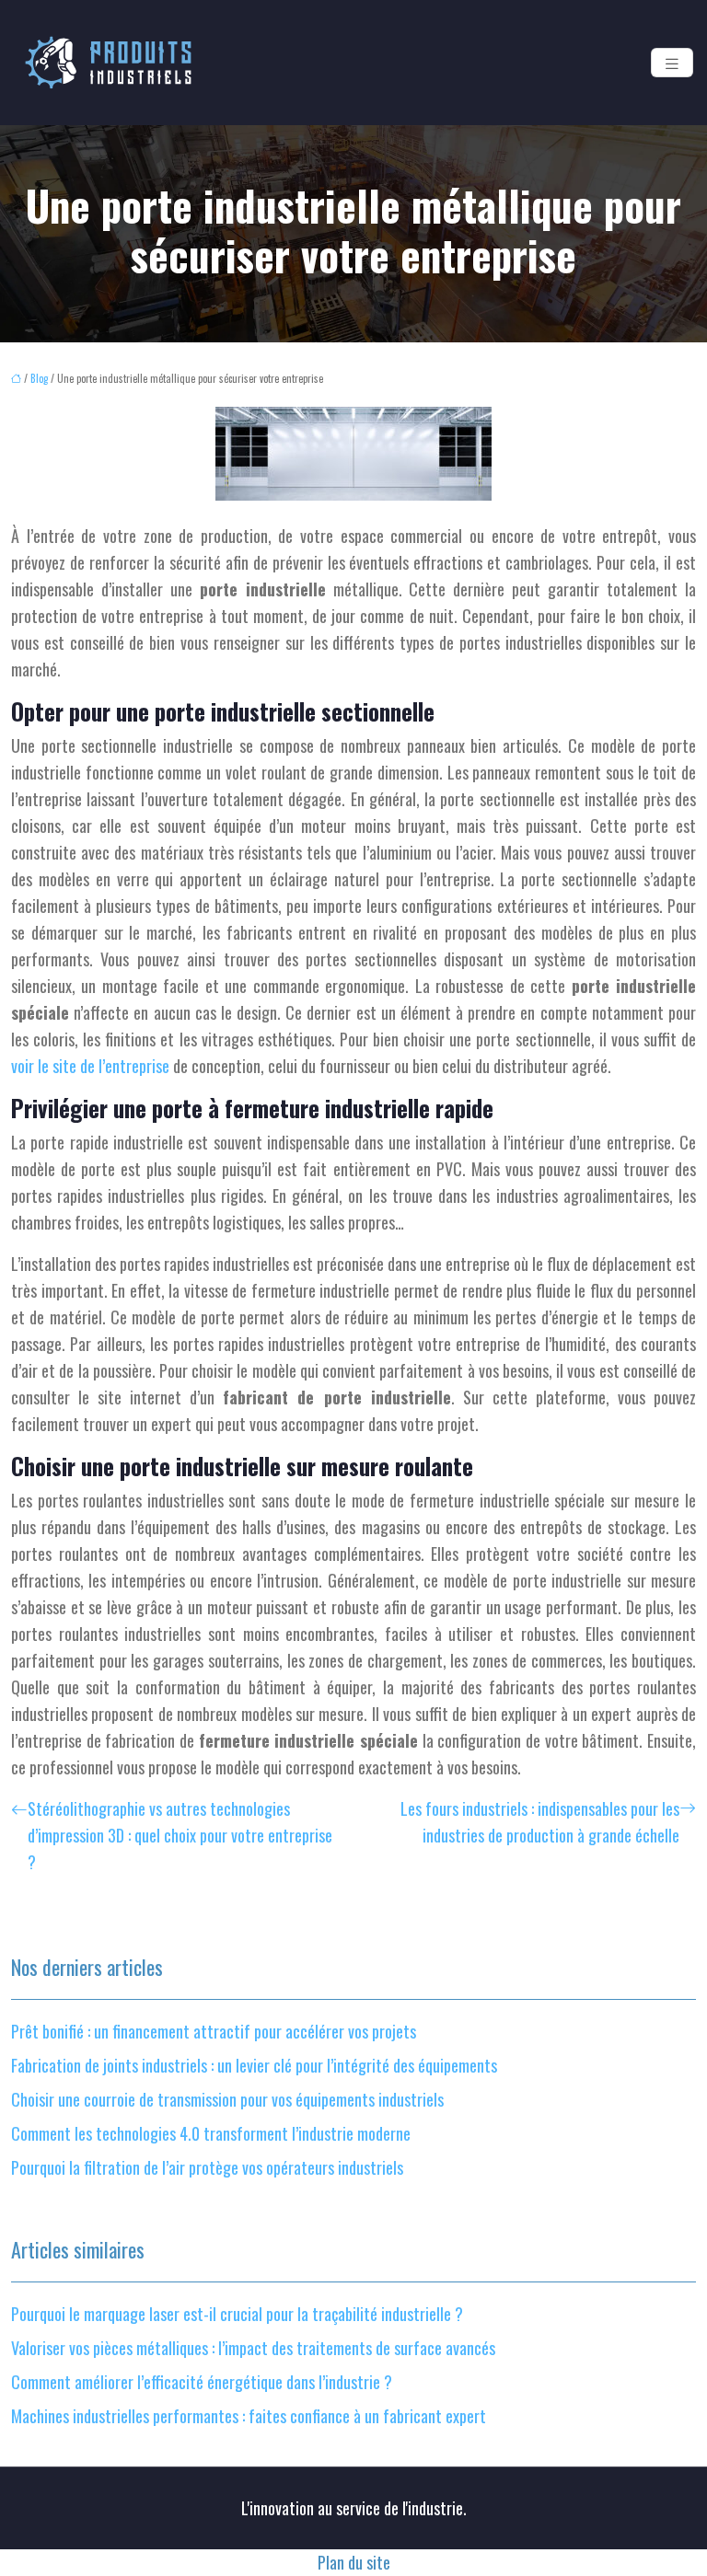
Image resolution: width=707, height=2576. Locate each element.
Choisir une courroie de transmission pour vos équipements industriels (227, 2099)
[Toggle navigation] (672, 63)
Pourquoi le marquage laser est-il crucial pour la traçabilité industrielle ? (237, 2314)
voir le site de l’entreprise (90, 1066)
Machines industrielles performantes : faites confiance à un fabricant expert (249, 2416)
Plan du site (354, 2562)
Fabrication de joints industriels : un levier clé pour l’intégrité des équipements (254, 2065)
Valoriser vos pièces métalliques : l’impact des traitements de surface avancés (253, 2348)
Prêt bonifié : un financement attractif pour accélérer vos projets (214, 2031)
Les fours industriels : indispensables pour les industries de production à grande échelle (540, 1822)
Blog (39, 378)
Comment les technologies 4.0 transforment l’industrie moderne (211, 2133)
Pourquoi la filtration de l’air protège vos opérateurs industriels (207, 2167)
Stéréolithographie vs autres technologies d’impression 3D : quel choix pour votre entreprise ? (180, 1835)
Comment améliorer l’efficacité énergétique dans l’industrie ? (202, 2382)
